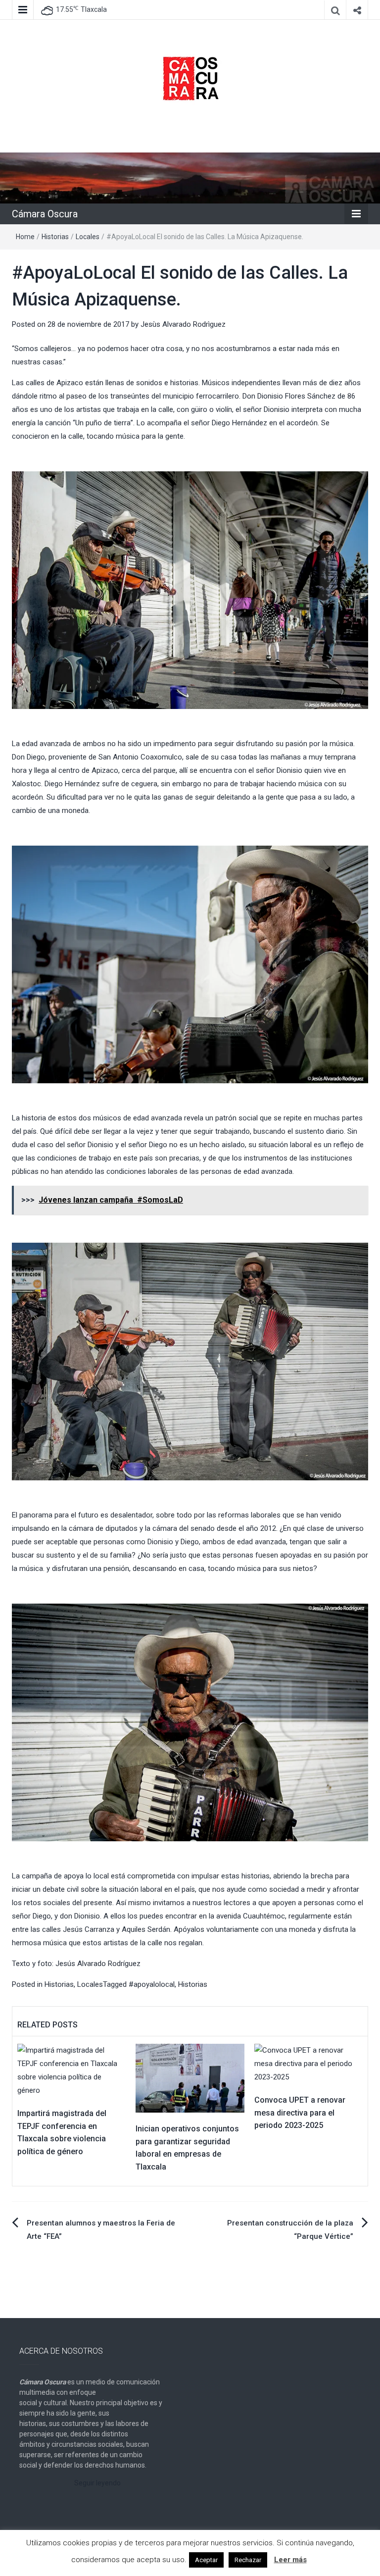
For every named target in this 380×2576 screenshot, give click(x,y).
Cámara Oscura (45, 214)
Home (25, 237)
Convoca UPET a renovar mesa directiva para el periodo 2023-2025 (300, 2113)
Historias (55, 237)
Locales (88, 237)
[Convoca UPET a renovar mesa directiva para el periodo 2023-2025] (309, 2064)
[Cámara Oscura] (190, 177)
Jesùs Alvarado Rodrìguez (183, 324)
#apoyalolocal (152, 1984)
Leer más (290, 2560)
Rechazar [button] (248, 2560)
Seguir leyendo (97, 2483)
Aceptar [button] (206, 2560)
